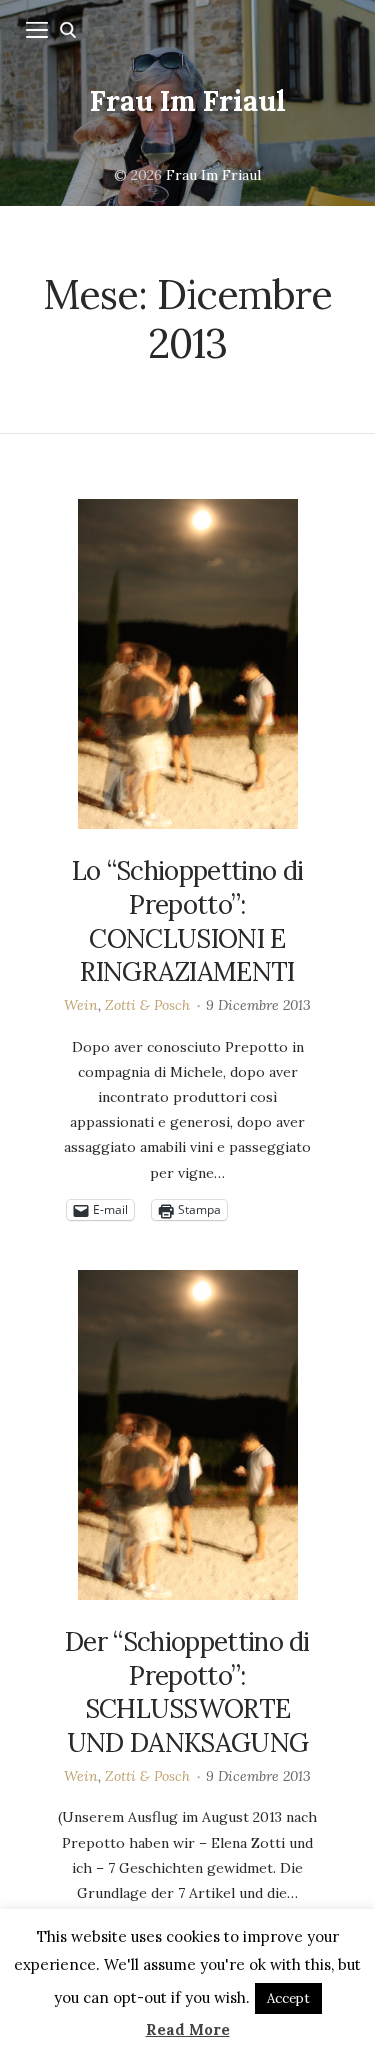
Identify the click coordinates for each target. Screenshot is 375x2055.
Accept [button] (288, 1998)
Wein (81, 1005)
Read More (188, 2029)
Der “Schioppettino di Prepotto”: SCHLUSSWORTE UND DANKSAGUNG (187, 1692)
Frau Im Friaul (188, 101)
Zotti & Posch (147, 1005)
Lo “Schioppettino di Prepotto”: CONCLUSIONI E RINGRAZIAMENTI (187, 921)
